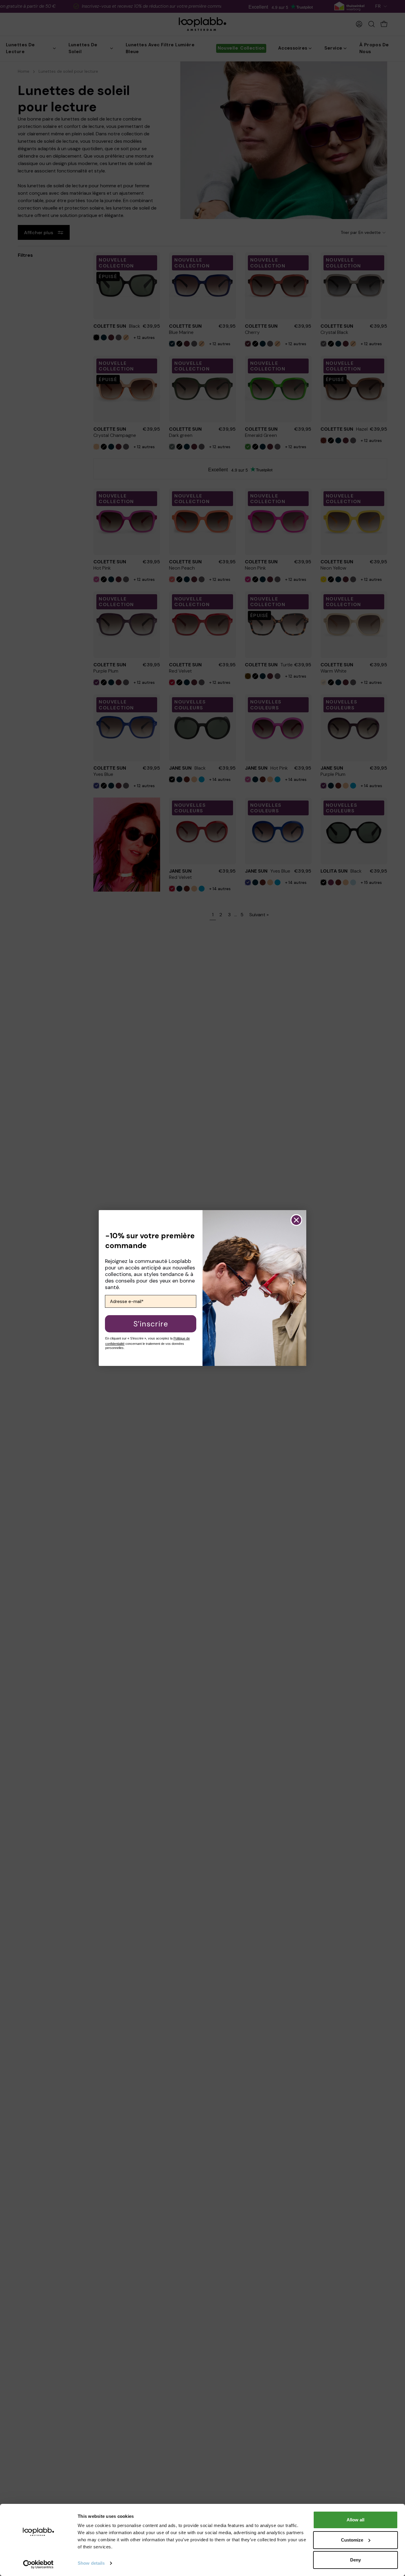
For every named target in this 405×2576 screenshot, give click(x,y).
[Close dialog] (296, 1220)
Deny (355, 2560)
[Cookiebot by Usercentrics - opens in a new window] (38, 2564)
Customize (352, 2540)
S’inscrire (151, 1324)
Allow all (355, 2520)
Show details (91, 2563)
